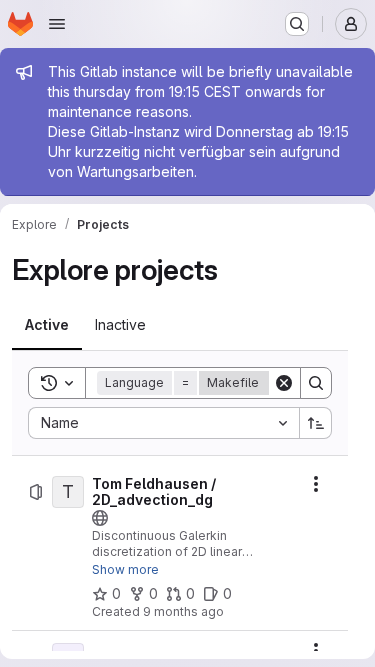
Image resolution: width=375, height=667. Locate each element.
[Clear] (284, 383)
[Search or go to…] (297, 24)
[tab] (47, 325)
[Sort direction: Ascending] (316, 423)
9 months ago (183, 611)
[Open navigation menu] (57, 24)
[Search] (316, 383)
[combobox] (163, 423)
